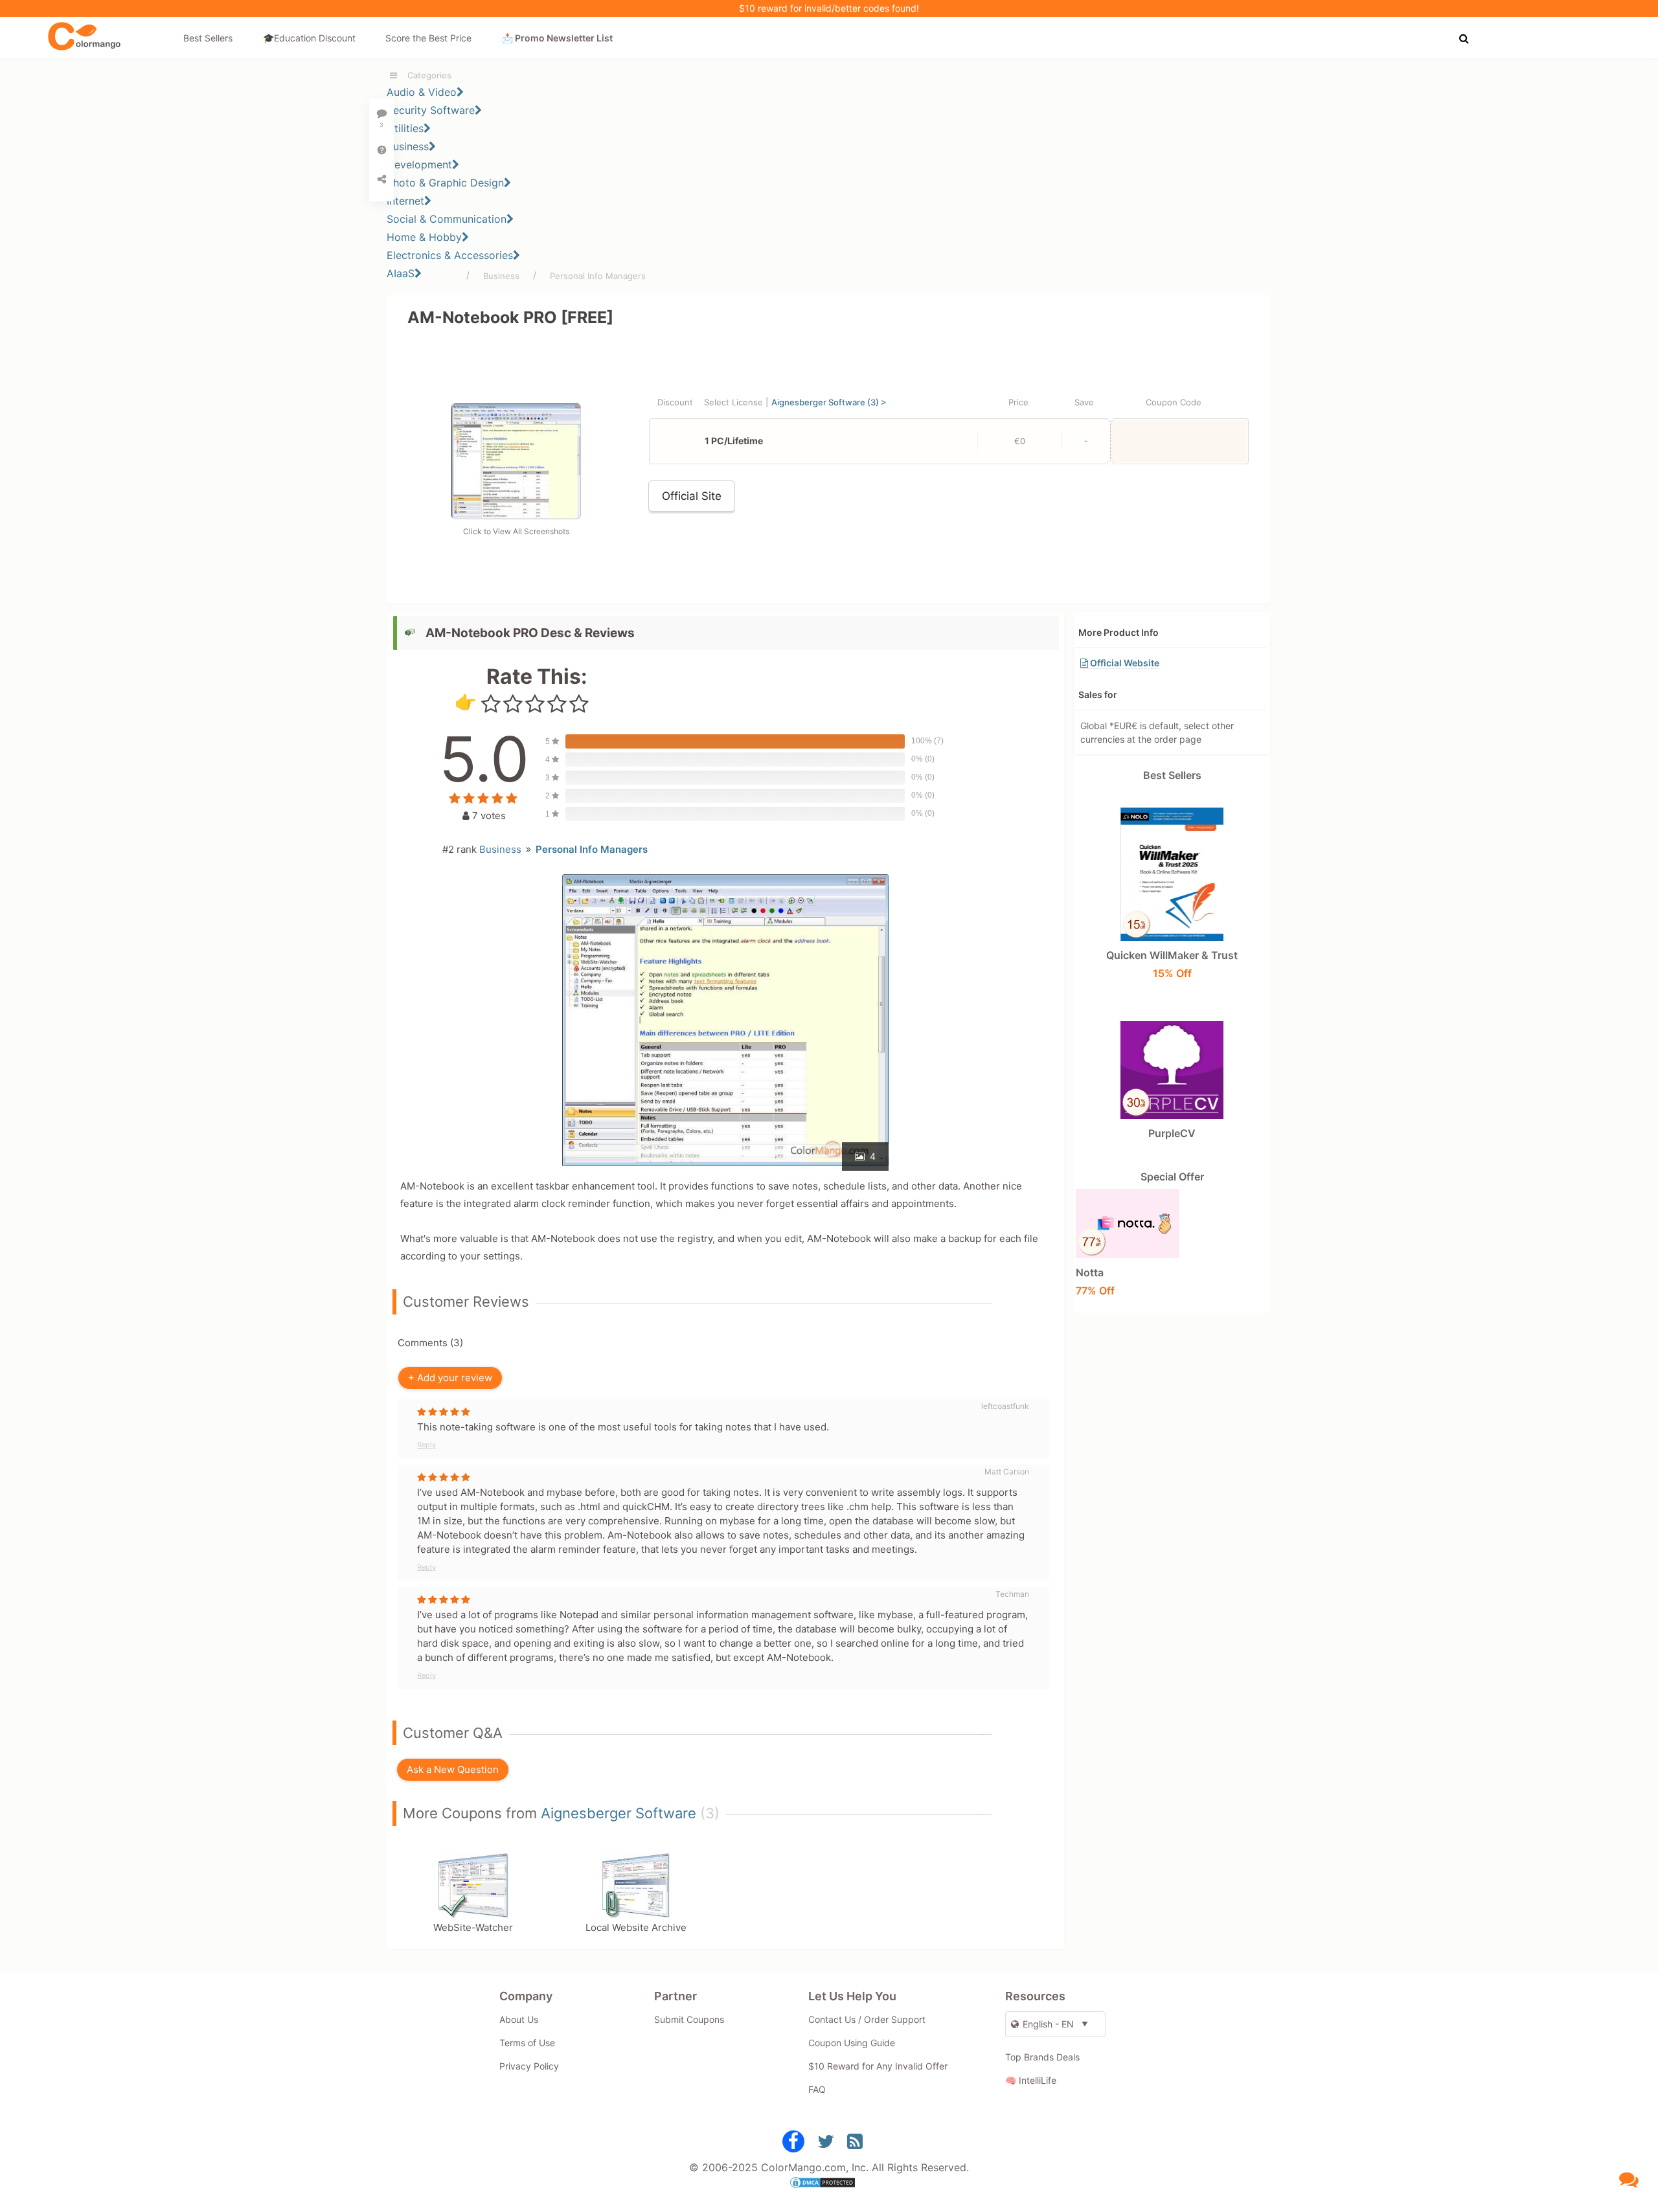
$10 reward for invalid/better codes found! (829, 8)
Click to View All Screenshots (516, 531)
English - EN (1048, 2024)
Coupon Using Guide (852, 2043)
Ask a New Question (453, 1769)
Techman (1012, 1594)
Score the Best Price (428, 38)
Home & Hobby (424, 237)
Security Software (431, 110)
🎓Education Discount (309, 38)
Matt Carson (1007, 1472)
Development (419, 164)
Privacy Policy (529, 2066)
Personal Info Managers (598, 276)
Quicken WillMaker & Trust (1172, 964)
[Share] (381, 179)
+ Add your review (450, 1378)
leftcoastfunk (1005, 1406)
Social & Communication (447, 219)
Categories (429, 75)
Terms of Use (527, 2043)
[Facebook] (793, 2144)
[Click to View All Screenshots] (516, 515)
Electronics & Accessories (450, 255)
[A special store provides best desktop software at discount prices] (84, 37)
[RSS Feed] (855, 2144)
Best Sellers (208, 38)
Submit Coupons (689, 2019)
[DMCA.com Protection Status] (829, 2184)
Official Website (1124, 663)
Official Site (692, 496)
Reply (426, 1445)
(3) (710, 1813)
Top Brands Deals (1042, 2057)
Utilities (405, 128)
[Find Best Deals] (1466, 37)
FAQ (817, 2089)
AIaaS (401, 273)
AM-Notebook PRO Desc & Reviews (530, 633)
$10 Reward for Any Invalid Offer (878, 2066)
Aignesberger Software (619, 1813)
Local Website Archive (636, 1927)
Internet (405, 201)
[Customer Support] (1629, 2179)
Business (408, 146)
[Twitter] (826, 2144)
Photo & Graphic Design (445, 183)
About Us (519, 2019)
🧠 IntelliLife (1031, 2080)
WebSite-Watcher (473, 1927)
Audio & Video (422, 92)
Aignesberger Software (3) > (829, 402)
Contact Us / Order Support (867, 2019)
